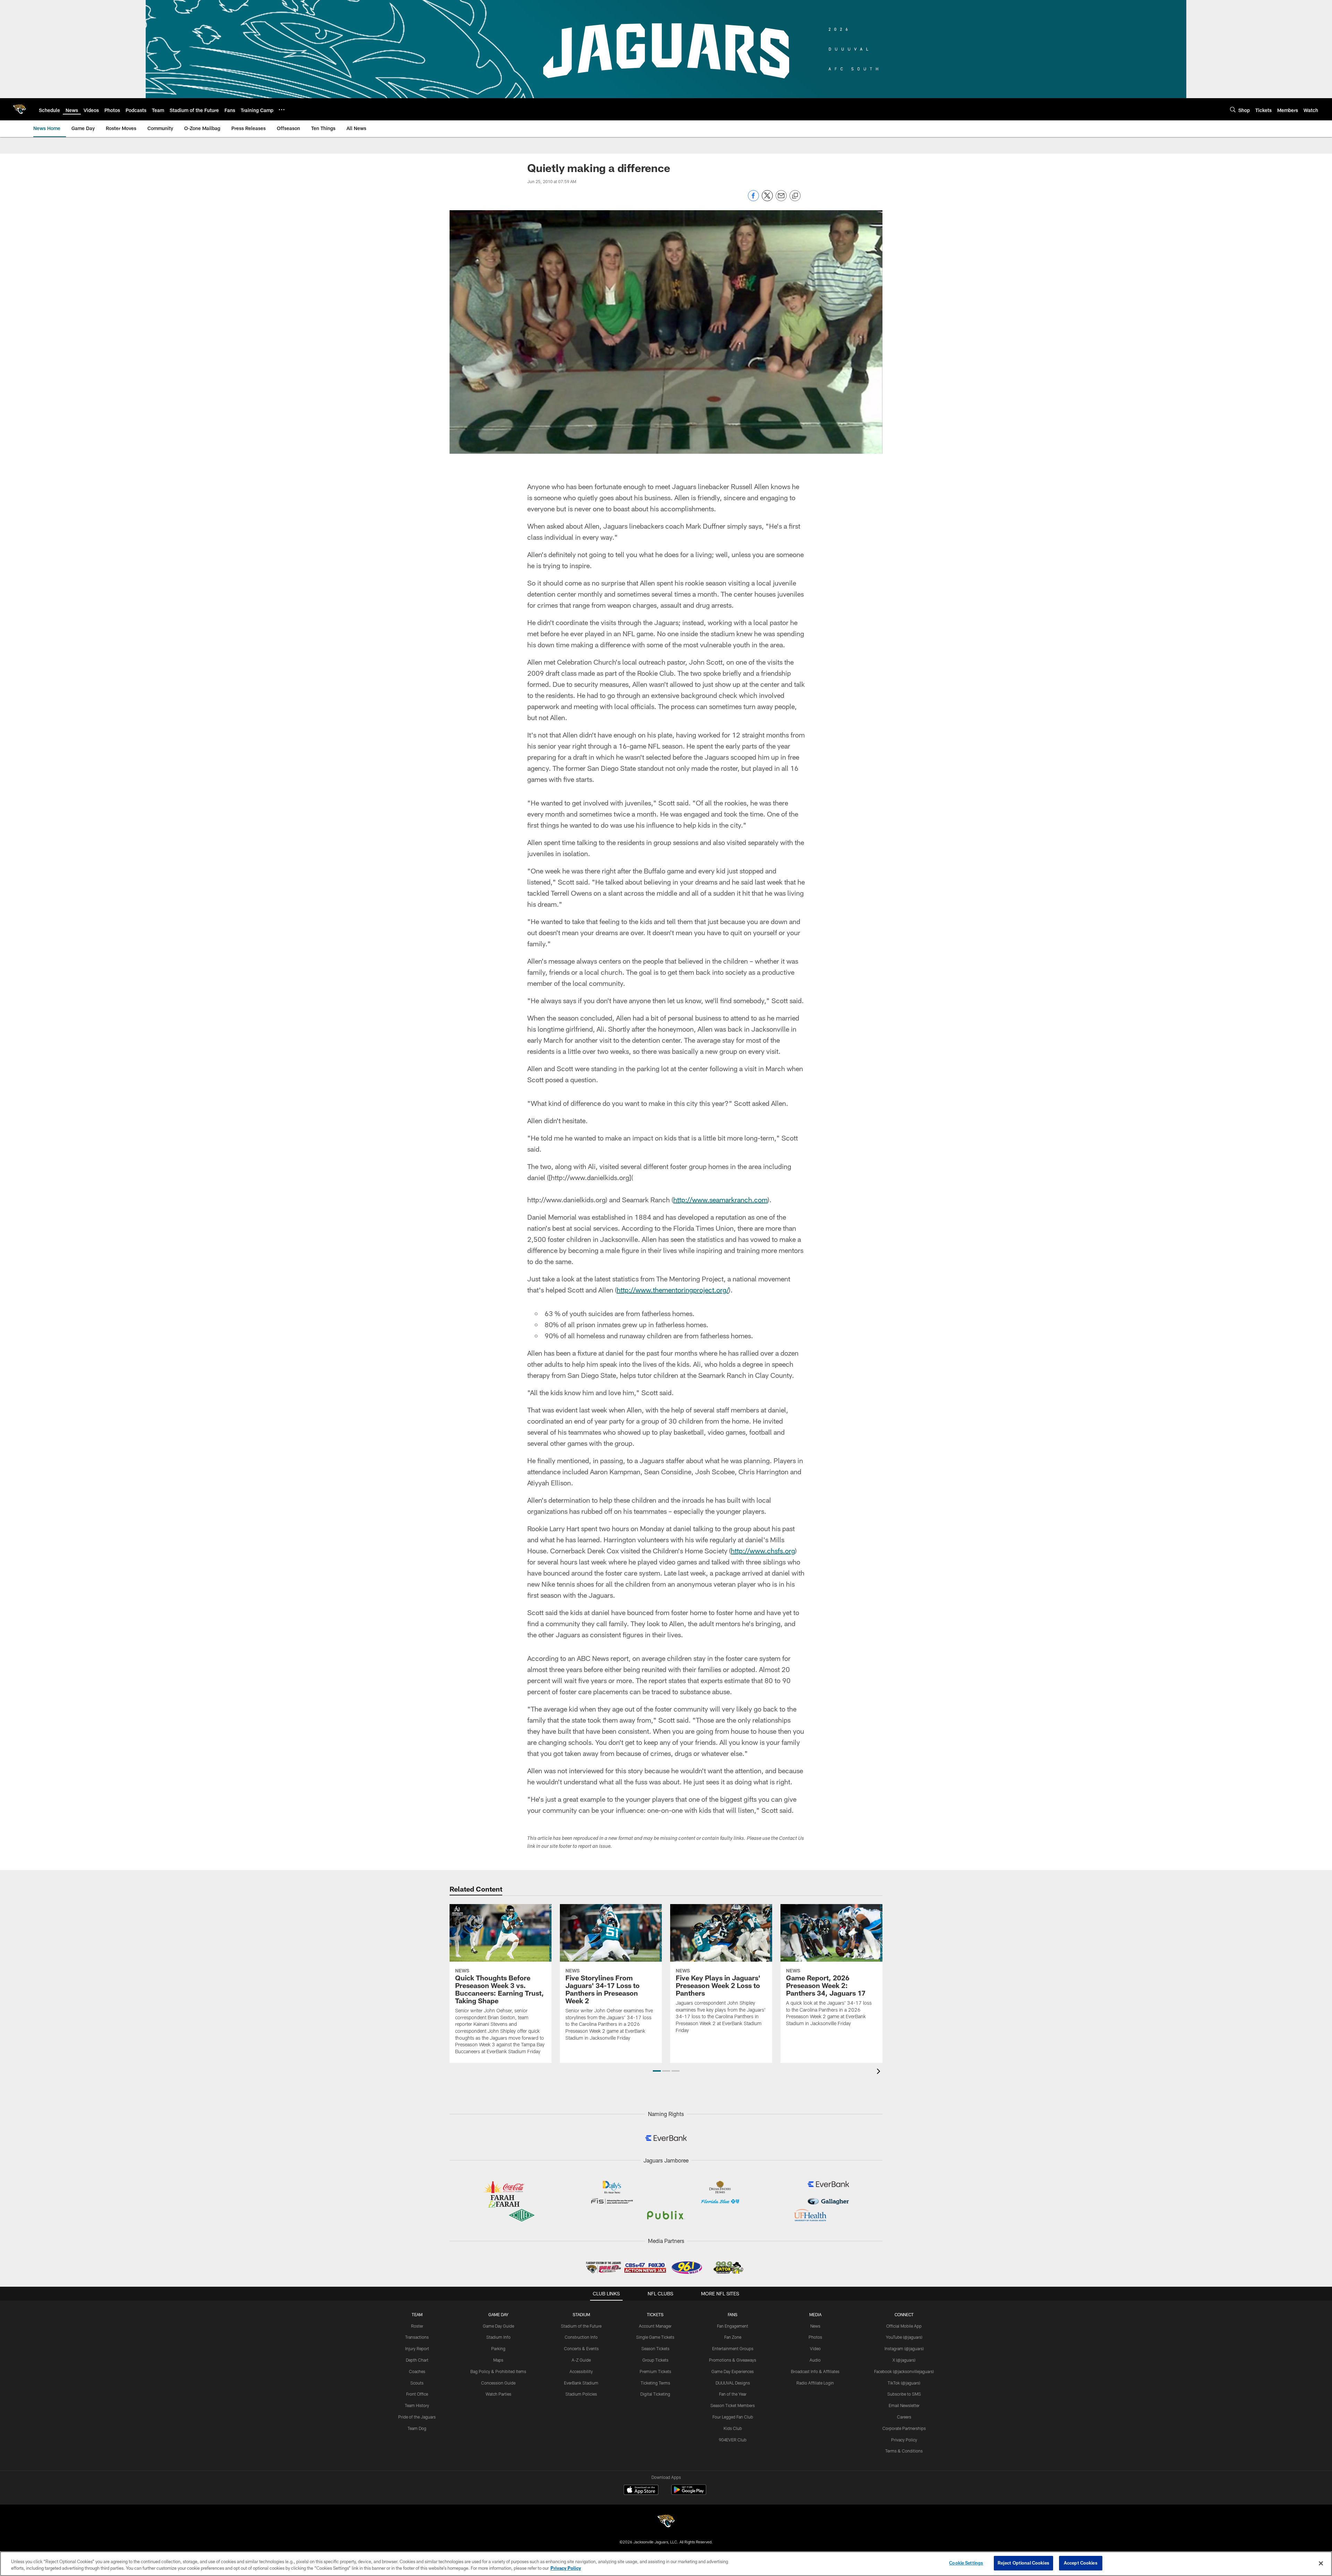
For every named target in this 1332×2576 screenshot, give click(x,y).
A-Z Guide (581, 2360)
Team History (417, 2405)
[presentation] (880, 2072)
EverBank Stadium (581, 2383)
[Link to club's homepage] (19, 109)
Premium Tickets (655, 2371)
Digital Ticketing (655, 2394)
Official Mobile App (904, 2326)
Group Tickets (655, 2360)
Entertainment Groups (733, 2348)
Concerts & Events (581, 2348)
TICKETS (655, 2314)
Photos (815, 2337)
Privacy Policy (904, 2440)
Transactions (417, 2337)
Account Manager (655, 2326)
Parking (498, 2348)
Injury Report (417, 2348)
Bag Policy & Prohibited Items (498, 2371)
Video (815, 2348)
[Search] (1233, 109)
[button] (657, 2071)
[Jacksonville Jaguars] (666, 2522)
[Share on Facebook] (753, 199)
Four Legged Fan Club (733, 2417)
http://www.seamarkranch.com (720, 1200)
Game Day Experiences (733, 2371)
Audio (815, 2360)
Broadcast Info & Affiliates (815, 2371)
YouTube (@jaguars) (904, 2337)
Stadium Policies (581, 2394)
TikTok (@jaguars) (904, 2383)
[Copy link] (795, 196)
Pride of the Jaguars (417, 2417)
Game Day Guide (498, 2326)
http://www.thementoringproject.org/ (673, 1290)
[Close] (1321, 2563)
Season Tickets (655, 2348)
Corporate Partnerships (904, 2428)
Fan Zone (733, 2337)
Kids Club (733, 2428)
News (815, 2326)
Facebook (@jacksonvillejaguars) (904, 2371)
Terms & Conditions (904, 2451)
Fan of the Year (733, 2394)
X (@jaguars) (904, 2360)
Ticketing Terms (655, 2383)
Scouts (417, 2383)
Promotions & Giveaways (733, 2360)
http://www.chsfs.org (763, 1551)
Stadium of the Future (581, 2326)
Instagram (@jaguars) (904, 2348)
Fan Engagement (733, 2326)
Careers (904, 2417)
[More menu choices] (282, 110)
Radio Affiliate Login (815, 2383)
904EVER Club (733, 2440)
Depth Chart (417, 2360)
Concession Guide (498, 2383)
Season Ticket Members (733, 2405)
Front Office (417, 2394)
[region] (666, 2564)
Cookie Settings (966, 2563)
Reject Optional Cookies (1023, 2563)
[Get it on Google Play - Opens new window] (689, 2493)
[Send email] (781, 199)
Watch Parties (498, 2394)
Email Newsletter (904, 2405)
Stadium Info (498, 2337)
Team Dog (417, 2428)
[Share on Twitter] (767, 199)
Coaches (417, 2371)
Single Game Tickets (655, 2337)
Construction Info (581, 2337)
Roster (417, 2326)
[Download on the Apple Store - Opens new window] (641, 2491)
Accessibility (581, 2371)
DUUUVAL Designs (733, 2383)
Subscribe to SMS (904, 2394)
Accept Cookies (1081, 2563)
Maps (498, 2360)
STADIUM (581, 2314)
